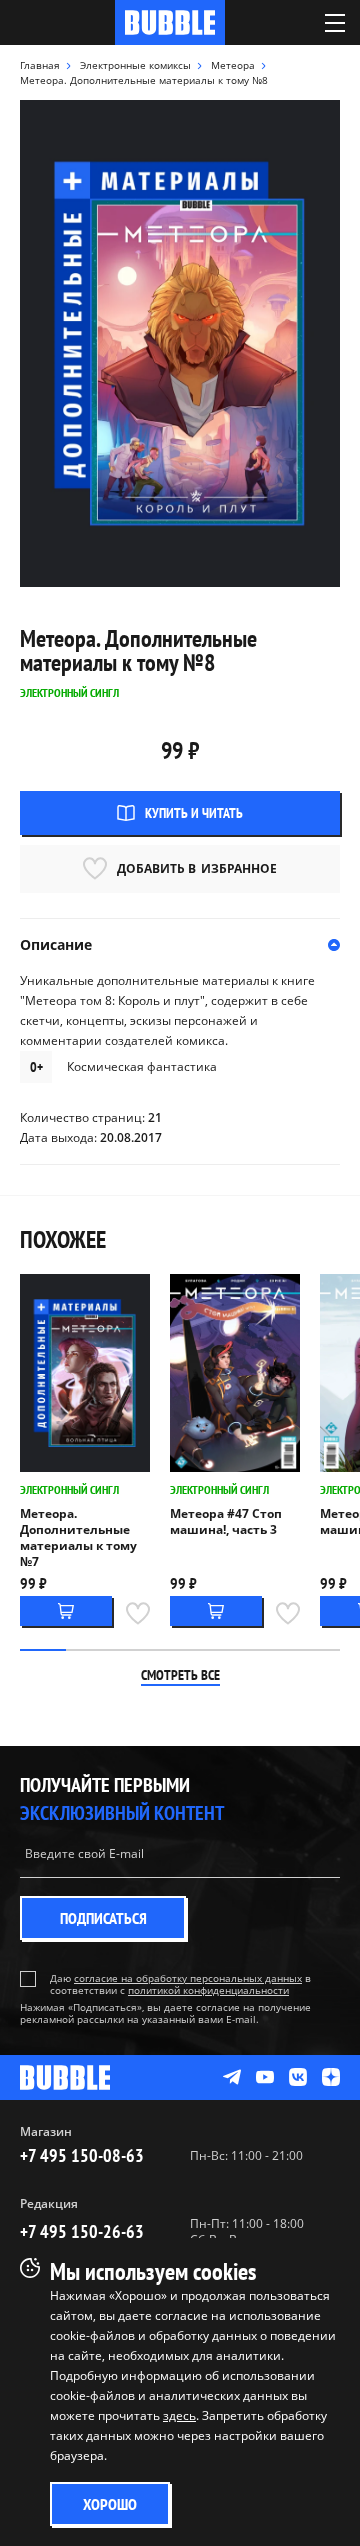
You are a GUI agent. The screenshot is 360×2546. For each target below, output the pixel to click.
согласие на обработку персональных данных (188, 1978)
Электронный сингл (69, 1489)
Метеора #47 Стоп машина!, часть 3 (226, 1522)
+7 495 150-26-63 (82, 2231)
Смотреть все (180, 1675)
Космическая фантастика (142, 1066)
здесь (179, 2415)
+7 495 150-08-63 (82, 2155)
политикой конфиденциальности (208, 1990)
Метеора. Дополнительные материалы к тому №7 (78, 1538)
